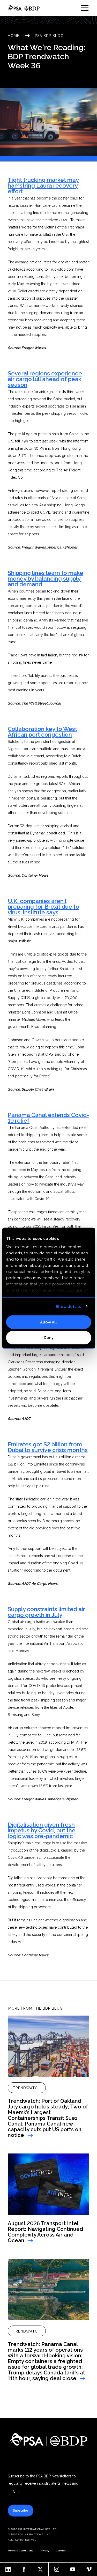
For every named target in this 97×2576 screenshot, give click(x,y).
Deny (49, 1337)
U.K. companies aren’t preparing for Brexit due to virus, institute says (43, 907)
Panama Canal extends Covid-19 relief (48, 1118)
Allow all (48, 1322)
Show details (68, 1306)
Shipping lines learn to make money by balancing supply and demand (46, 579)
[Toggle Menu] (85, 8)
